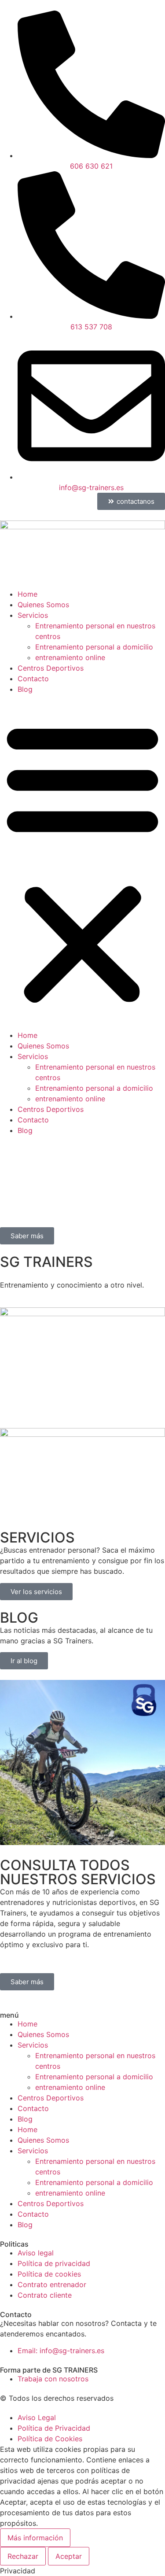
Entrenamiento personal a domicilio (94, 647)
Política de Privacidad (54, 2428)
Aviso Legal (37, 2417)
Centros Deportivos (51, 668)
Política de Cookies (50, 2439)
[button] (82, 862)
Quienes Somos (43, 605)
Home (27, 594)
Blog (25, 689)
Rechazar (23, 2556)
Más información (35, 2538)
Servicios (33, 615)
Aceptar (69, 2556)
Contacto (33, 679)
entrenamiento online (70, 657)
